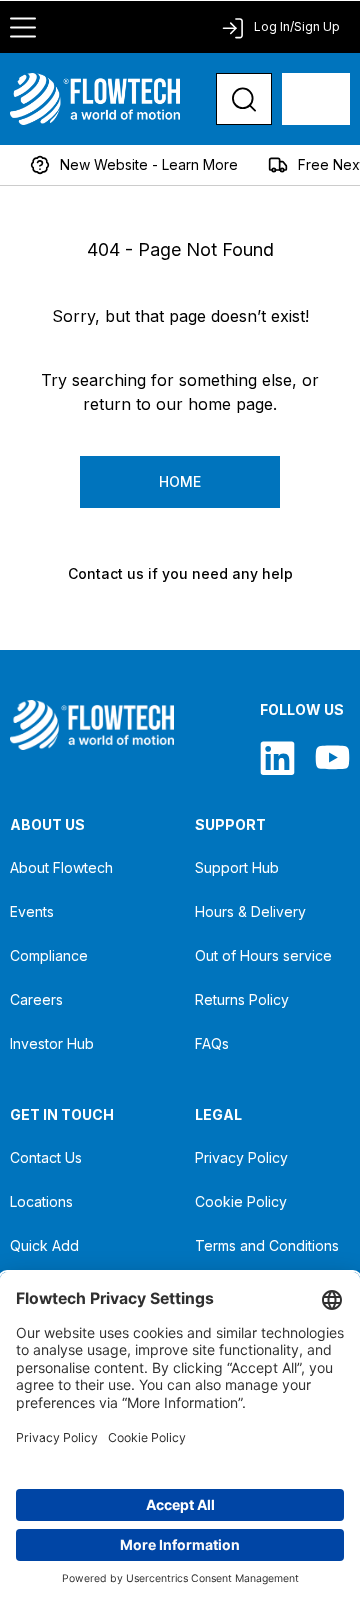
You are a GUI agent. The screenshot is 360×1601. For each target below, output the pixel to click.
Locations (41, 1201)
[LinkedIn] (277, 757)
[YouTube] (332, 757)
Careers (36, 999)
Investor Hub (52, 1043)
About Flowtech (61, 867)
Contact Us (46, 1157)
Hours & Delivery (250, 911)
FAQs (212, 1043)
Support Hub (237, 867)
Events (32, 911)
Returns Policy (242, 999)
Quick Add (44, 1245)
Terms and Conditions (267, 1245)
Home (180, 481)
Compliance (49, 955)
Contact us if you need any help (180, 573)
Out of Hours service (263, 955)
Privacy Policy (241, 1157)
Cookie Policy (241, 1201)
